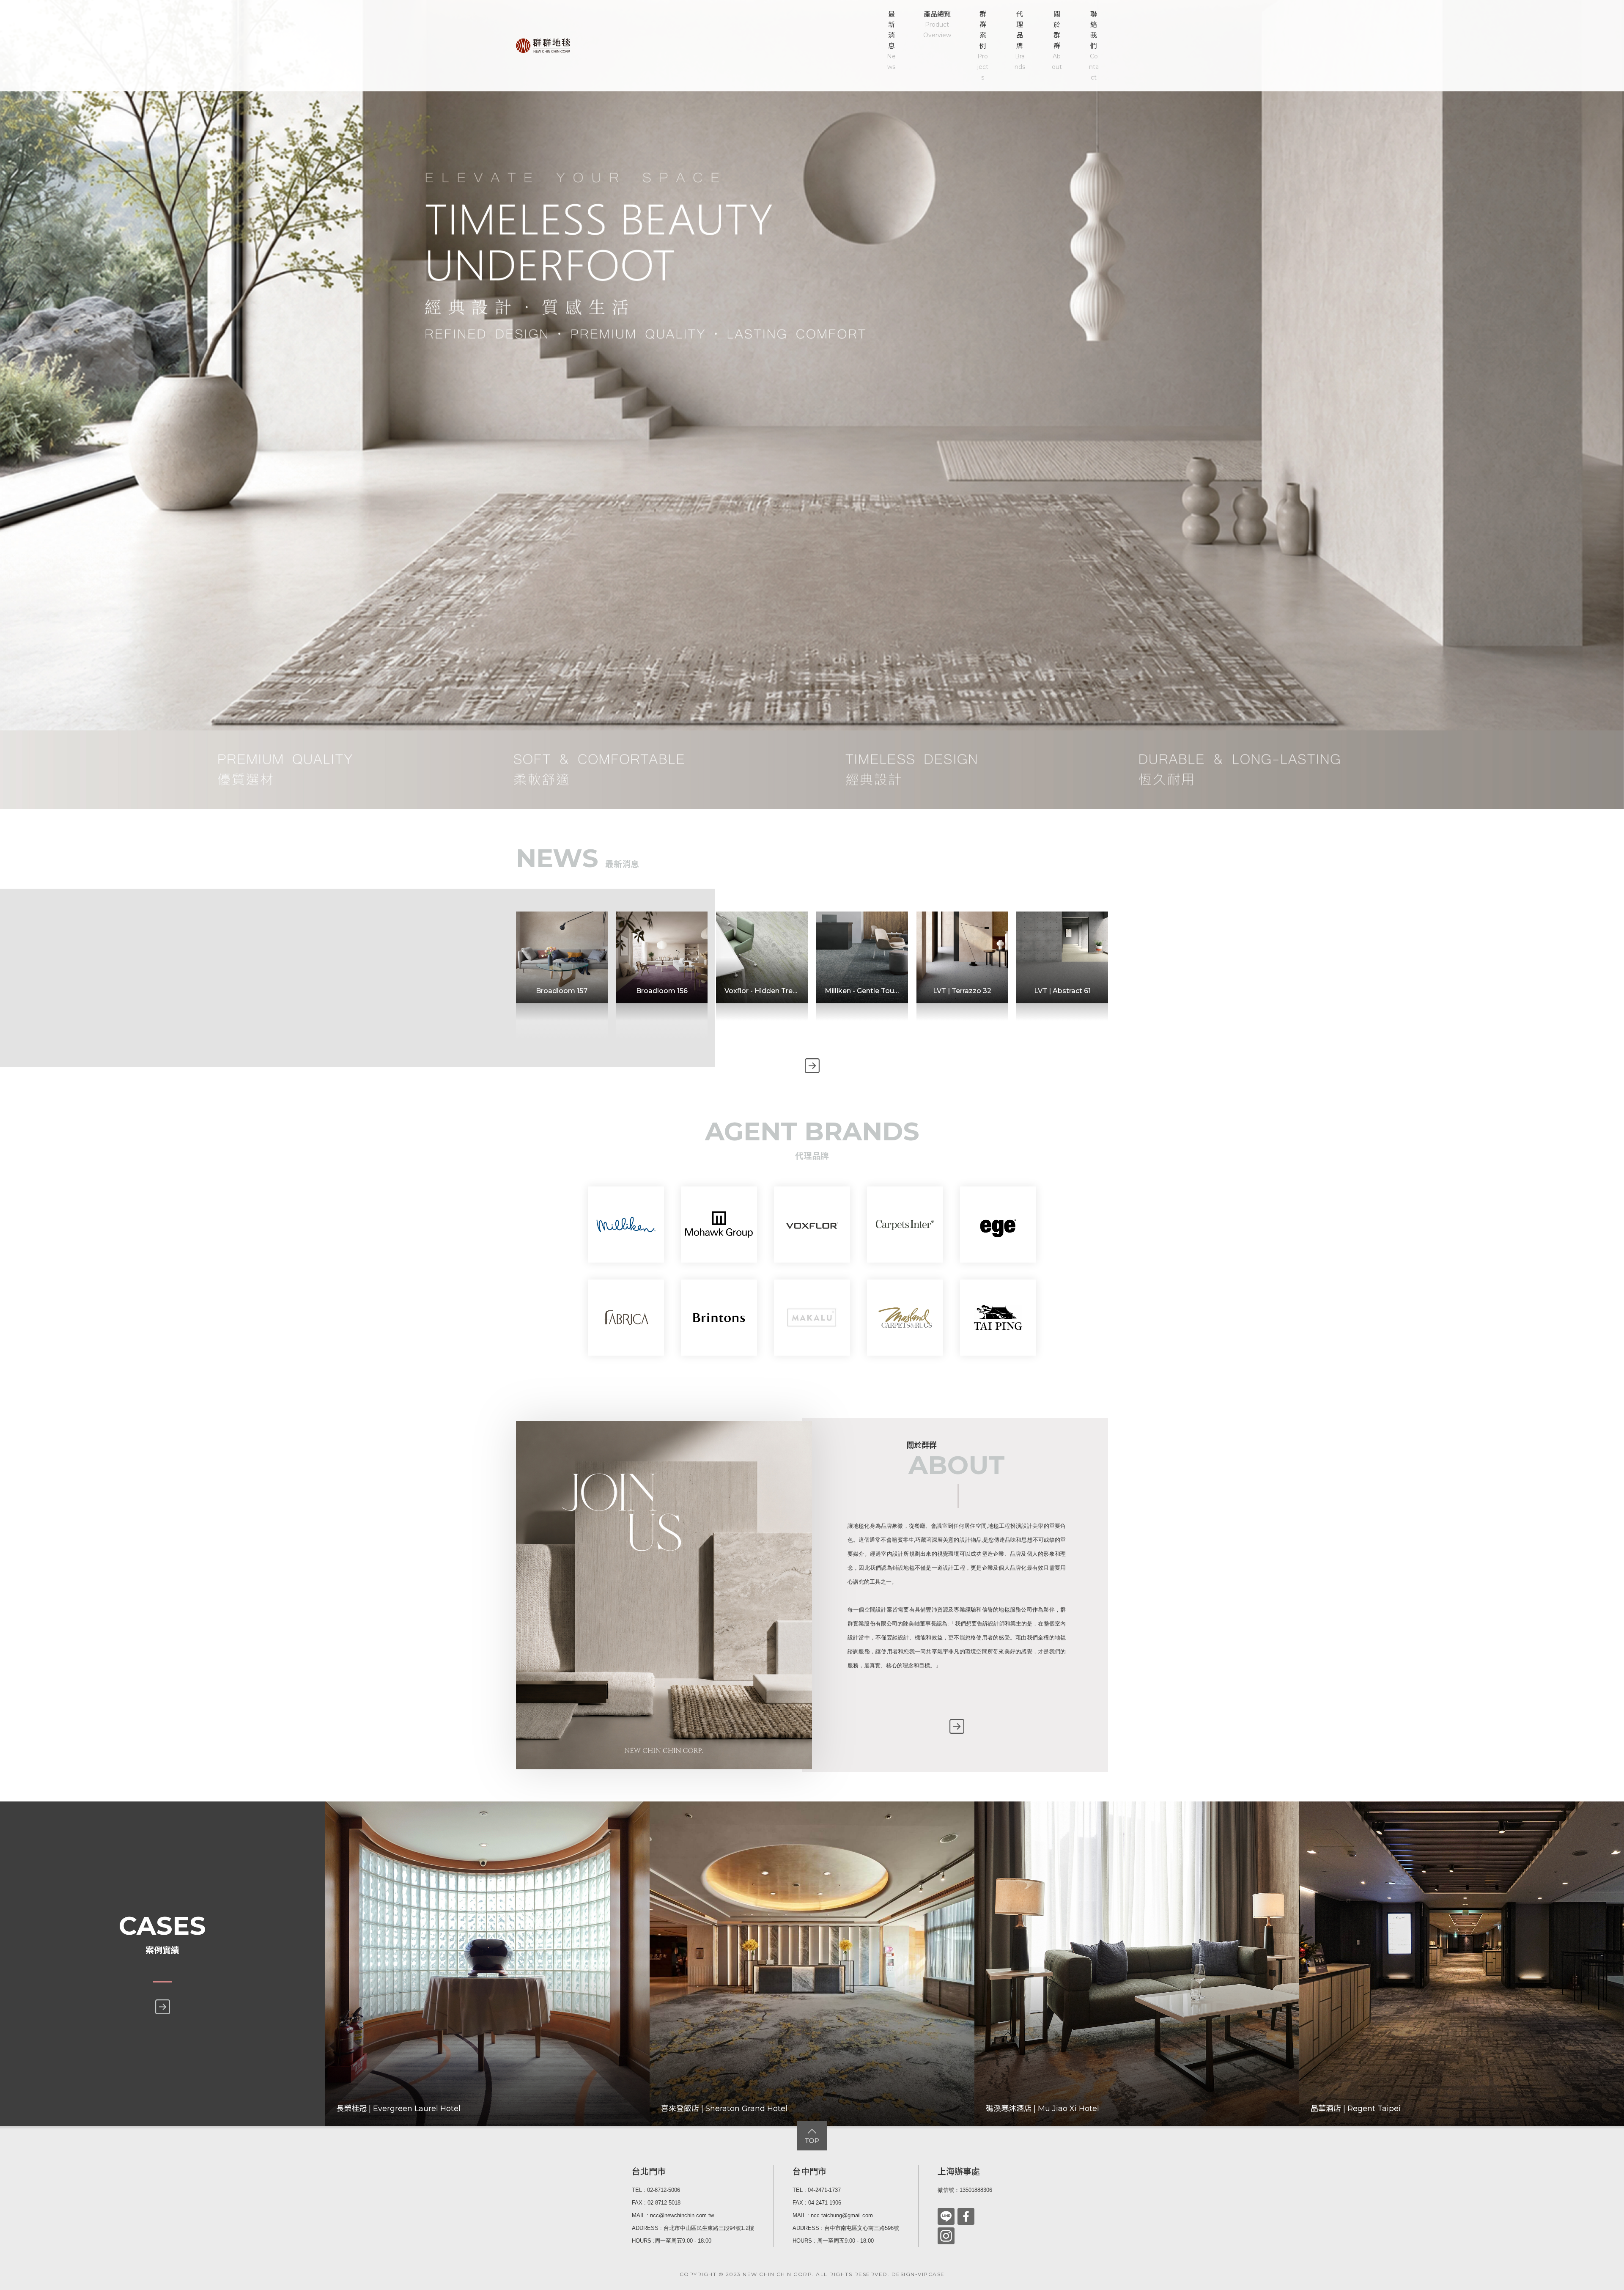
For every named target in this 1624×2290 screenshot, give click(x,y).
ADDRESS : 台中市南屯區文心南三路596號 (846, 2228)
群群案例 (983, 46)
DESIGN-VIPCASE (918, 2274)
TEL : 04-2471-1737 (817, 2190)
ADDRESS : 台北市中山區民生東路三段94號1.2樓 (693, 2228)
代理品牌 (1020, 40)
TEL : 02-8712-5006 (656, 2190)
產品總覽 (937, 25)
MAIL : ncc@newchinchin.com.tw (673, 2215)
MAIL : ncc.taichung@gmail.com (833, 2215)
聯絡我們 (1094, 46)
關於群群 (1057, 40)
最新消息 (891, 40)
